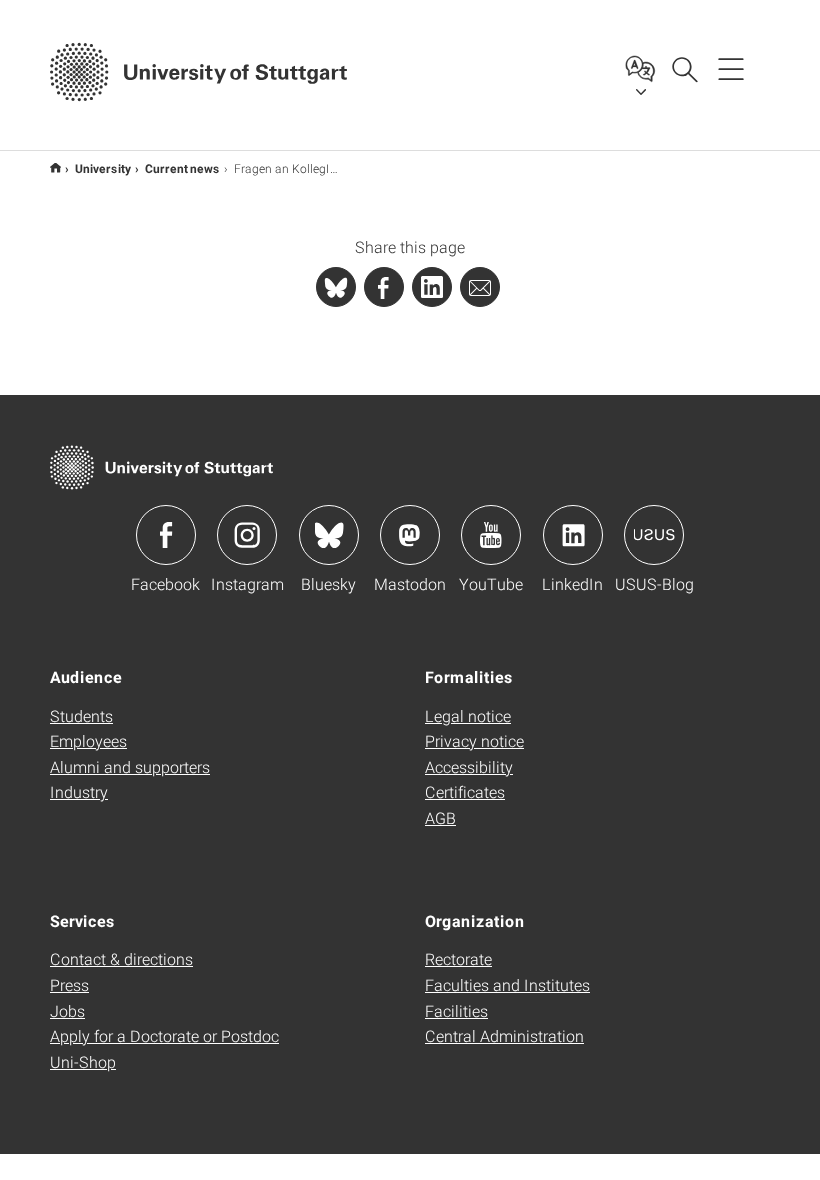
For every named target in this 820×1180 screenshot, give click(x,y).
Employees (88, 740)
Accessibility (469, 766)
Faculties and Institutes (507, 984)
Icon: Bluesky (329, 535)
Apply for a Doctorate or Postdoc (164, 1035)
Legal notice (468, 715)
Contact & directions (121, 958)
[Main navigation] (731, 68)
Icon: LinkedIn (573, 535)
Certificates (465, 791)
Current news (182, 168)
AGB (440, 817)
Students (81, 715)
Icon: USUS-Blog (654, 535)
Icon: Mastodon (410, 535)
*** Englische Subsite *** (55, 167)
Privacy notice (474, 740)
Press (69, 984)
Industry (79, 791)
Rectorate (458, 958)
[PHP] (384, 287)
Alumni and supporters (130, 766)
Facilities (456, 1010)
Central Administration (504, 1035)
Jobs (67, 1010)
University (103, 168)
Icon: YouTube (491, 535)
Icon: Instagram (247, 535)
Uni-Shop (83, 1061)
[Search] (684, 68)
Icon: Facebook (166, 535)
